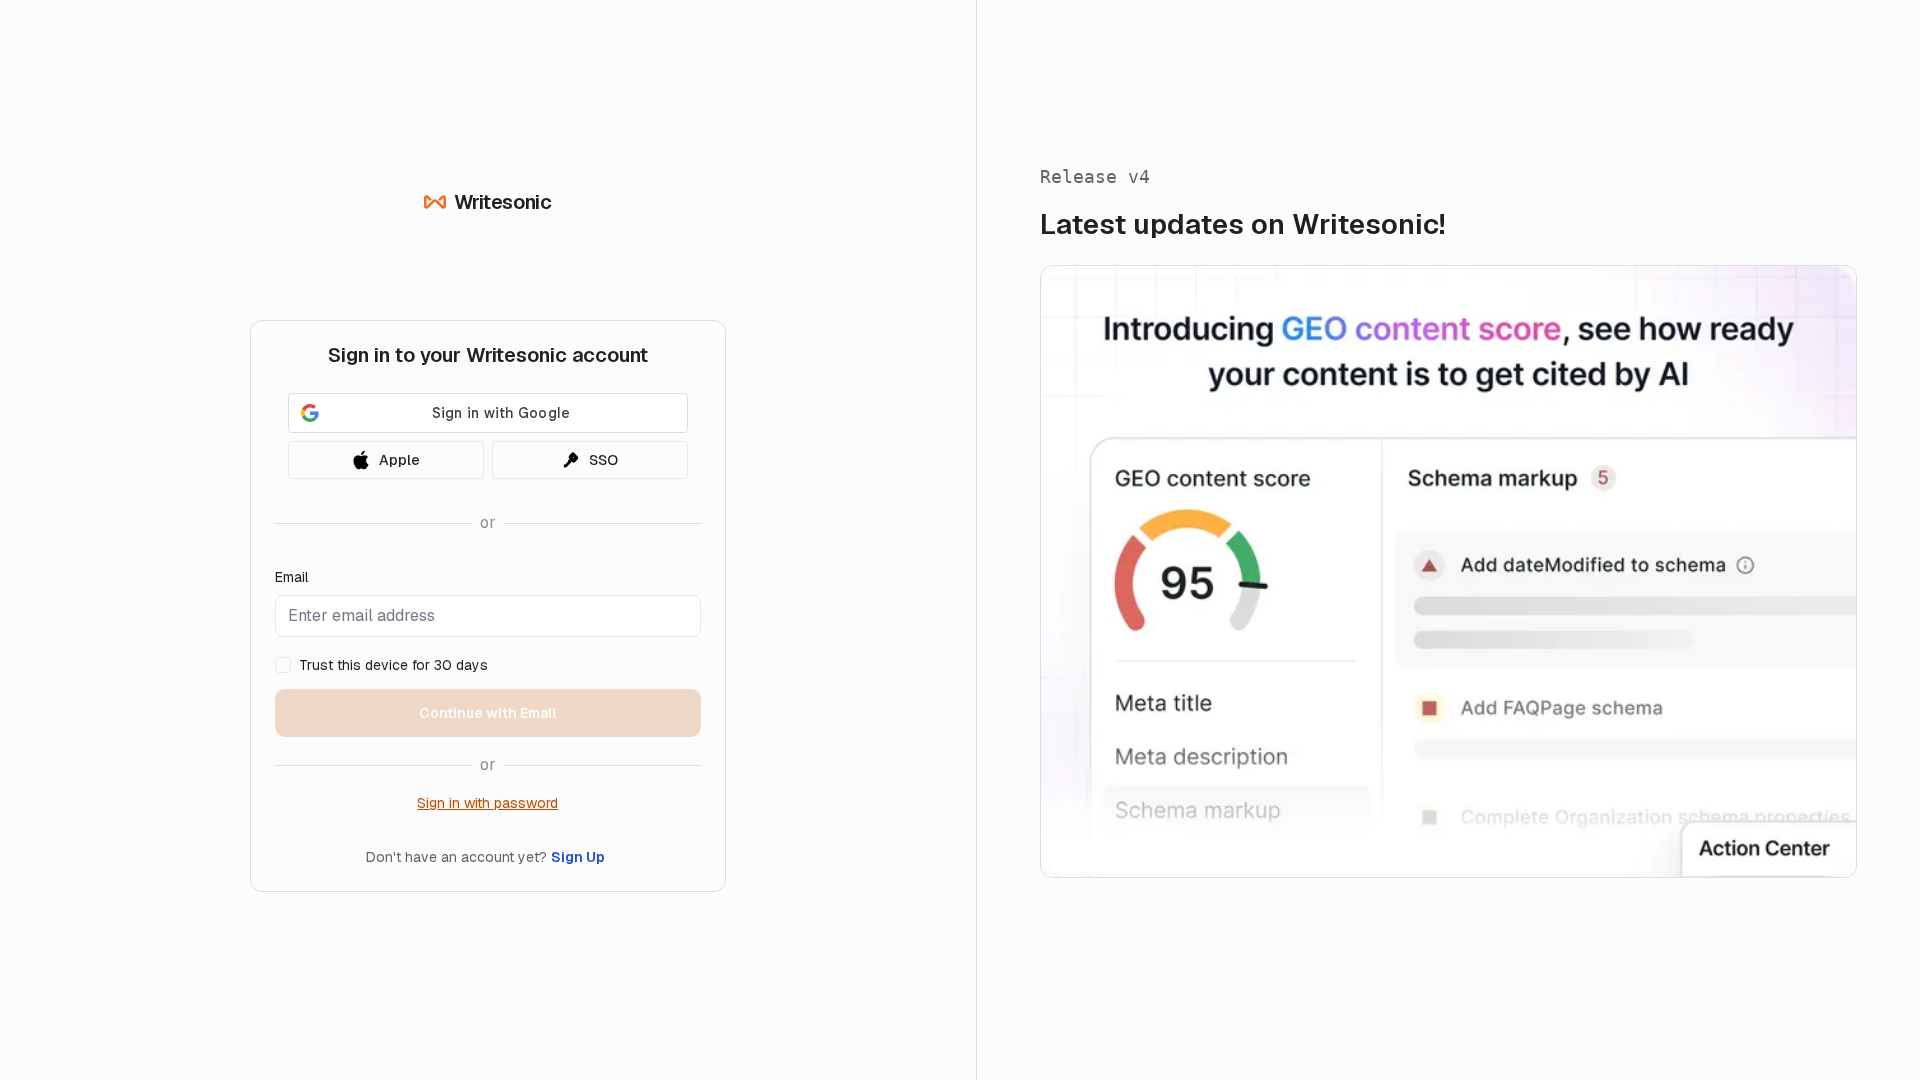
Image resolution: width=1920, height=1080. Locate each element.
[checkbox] (283, 665)
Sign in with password (487, 803)
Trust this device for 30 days (393, 665)
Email (291, 577)
